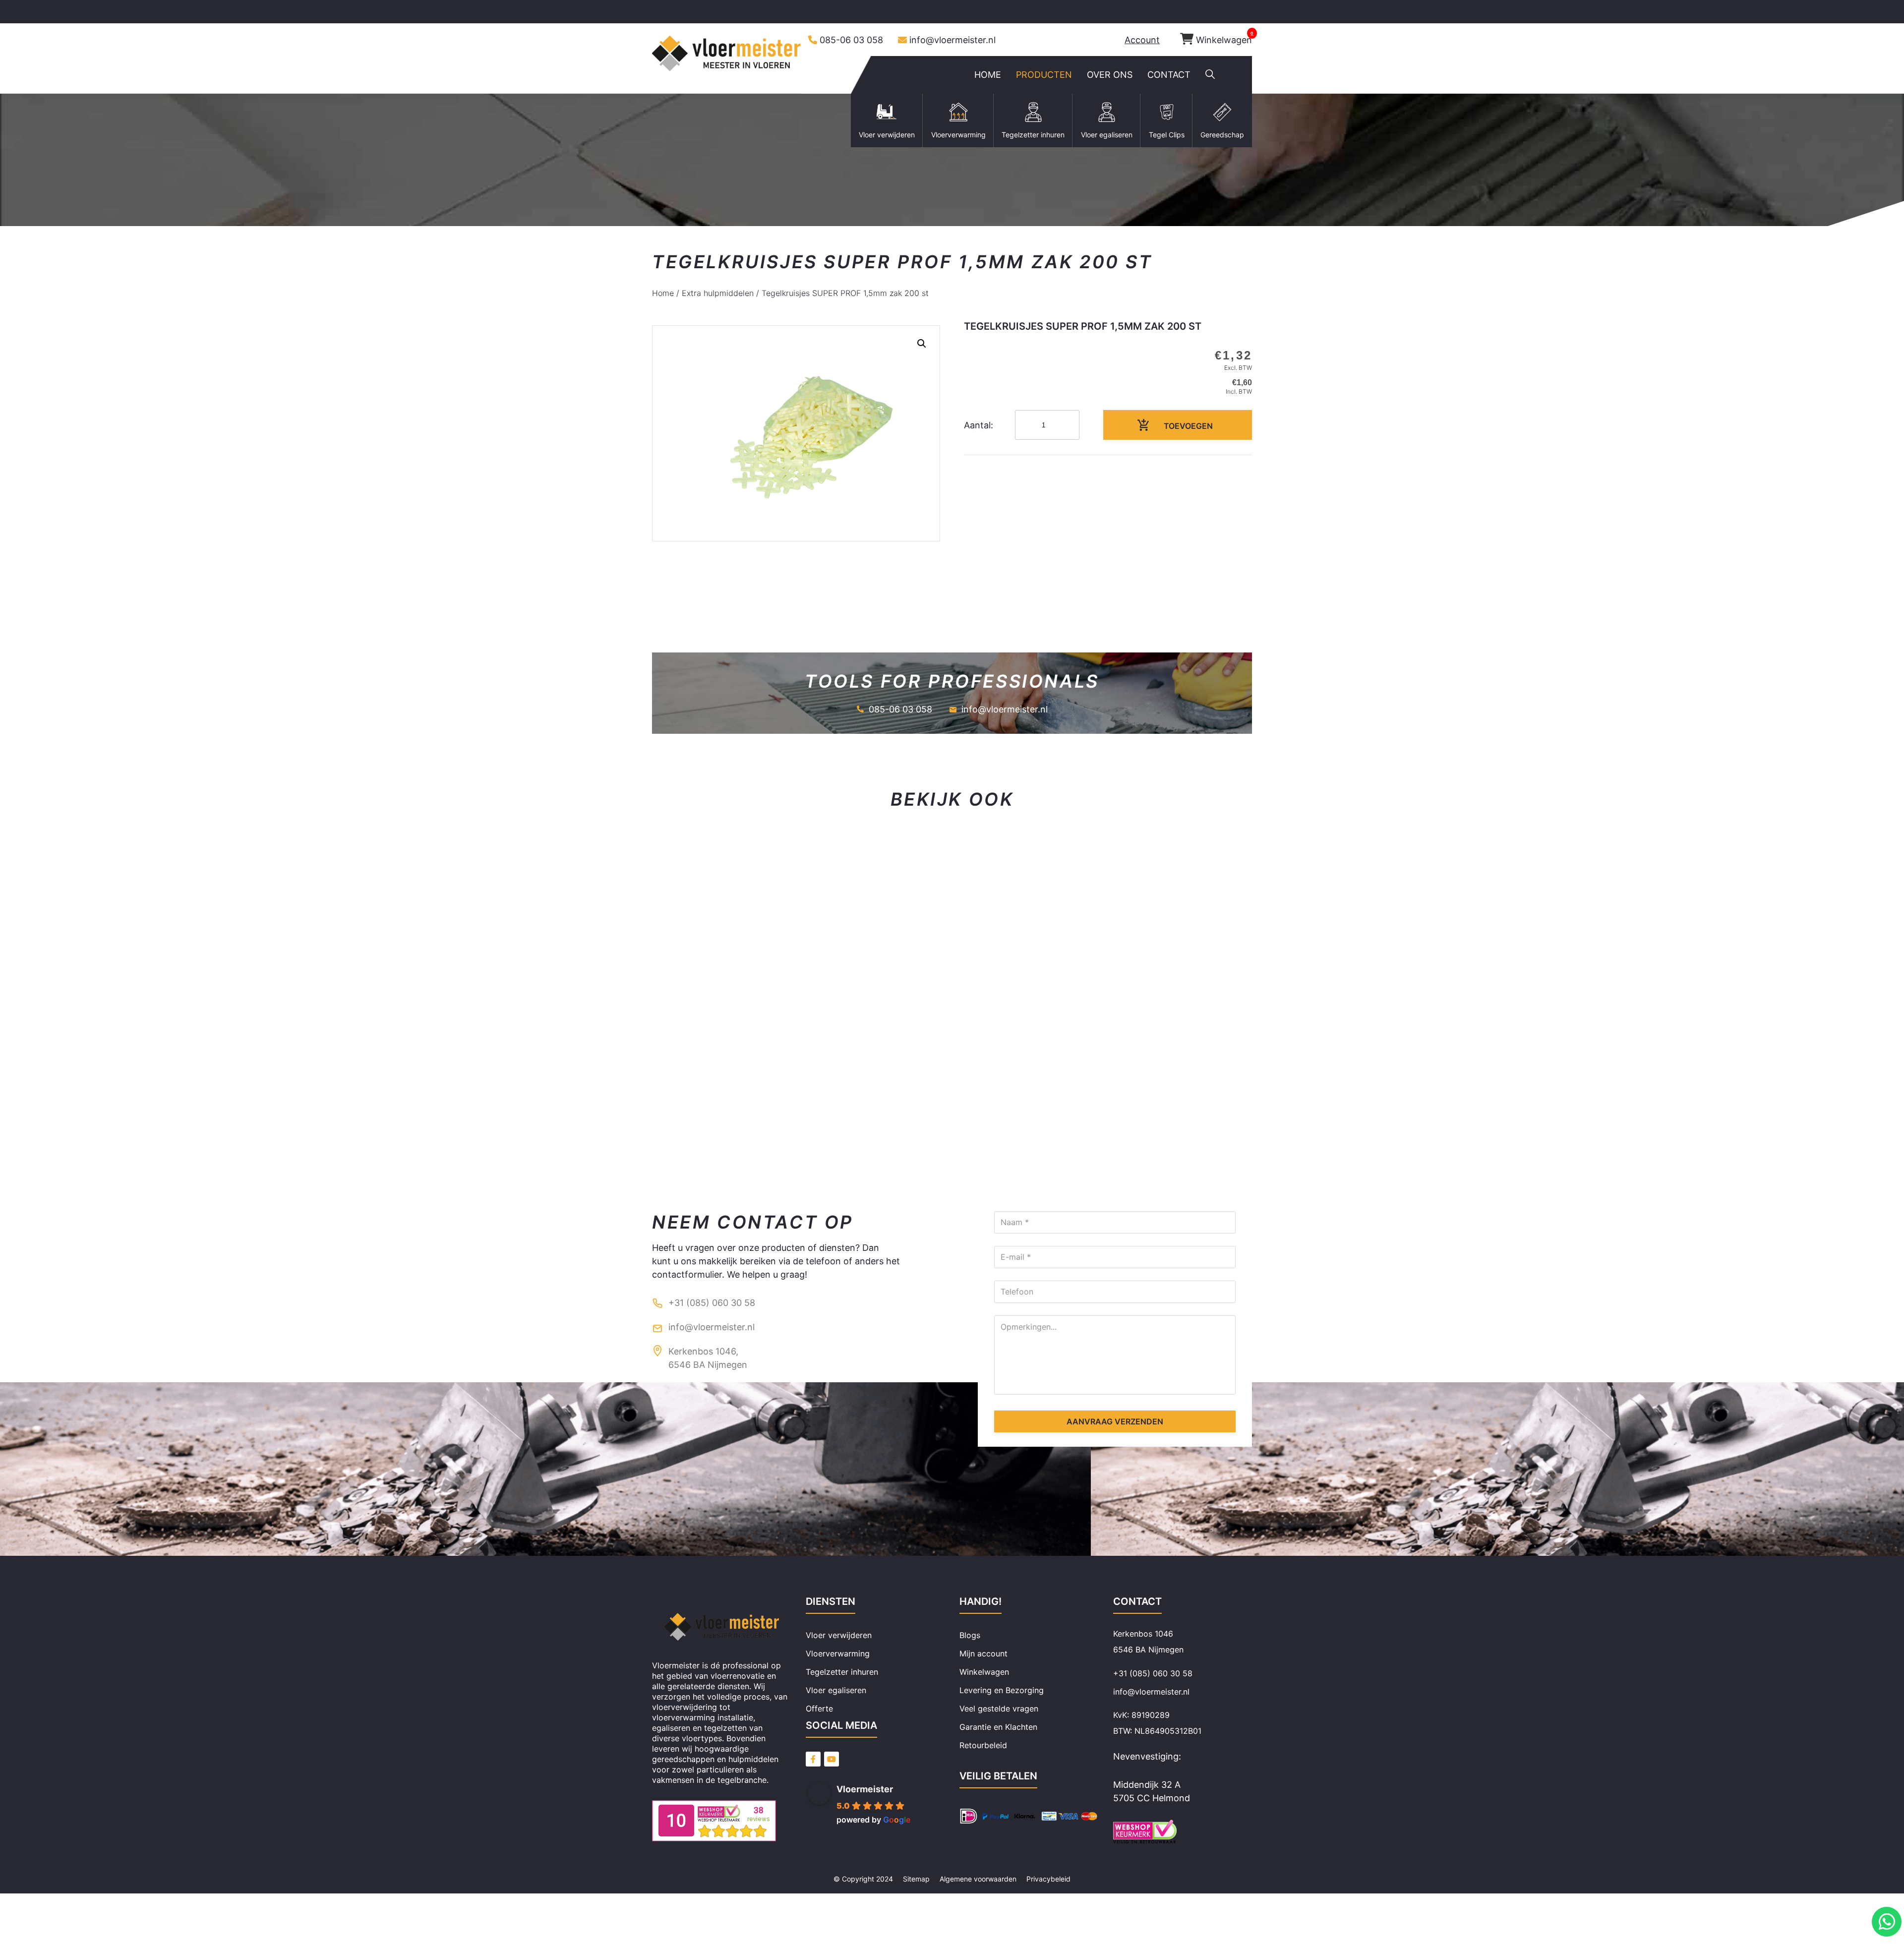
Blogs (970, 1635)
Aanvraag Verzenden (1115, 1421)
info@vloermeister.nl (952, 40)
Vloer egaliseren (836, 1690)
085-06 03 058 (851, 40)
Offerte (819, 1708)
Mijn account (983, 1653)
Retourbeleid (983, 1745)
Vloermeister (865, 1789)
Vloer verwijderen (839, 1635)
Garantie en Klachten (998, 1727)
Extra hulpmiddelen (718, 293)
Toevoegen (1188, 426)
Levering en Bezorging (1002, 1690)
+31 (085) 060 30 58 (712, 1303)
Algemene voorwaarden (978, 1879)
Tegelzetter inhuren (842, 1672)
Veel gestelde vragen (999, 1708)
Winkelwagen (1224, 40)
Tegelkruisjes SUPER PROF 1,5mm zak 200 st (845, 293)
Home (663, 293)
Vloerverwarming (838, 1653)
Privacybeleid (1048, 1879)
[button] (1210, 75)
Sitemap (916, 1879)
